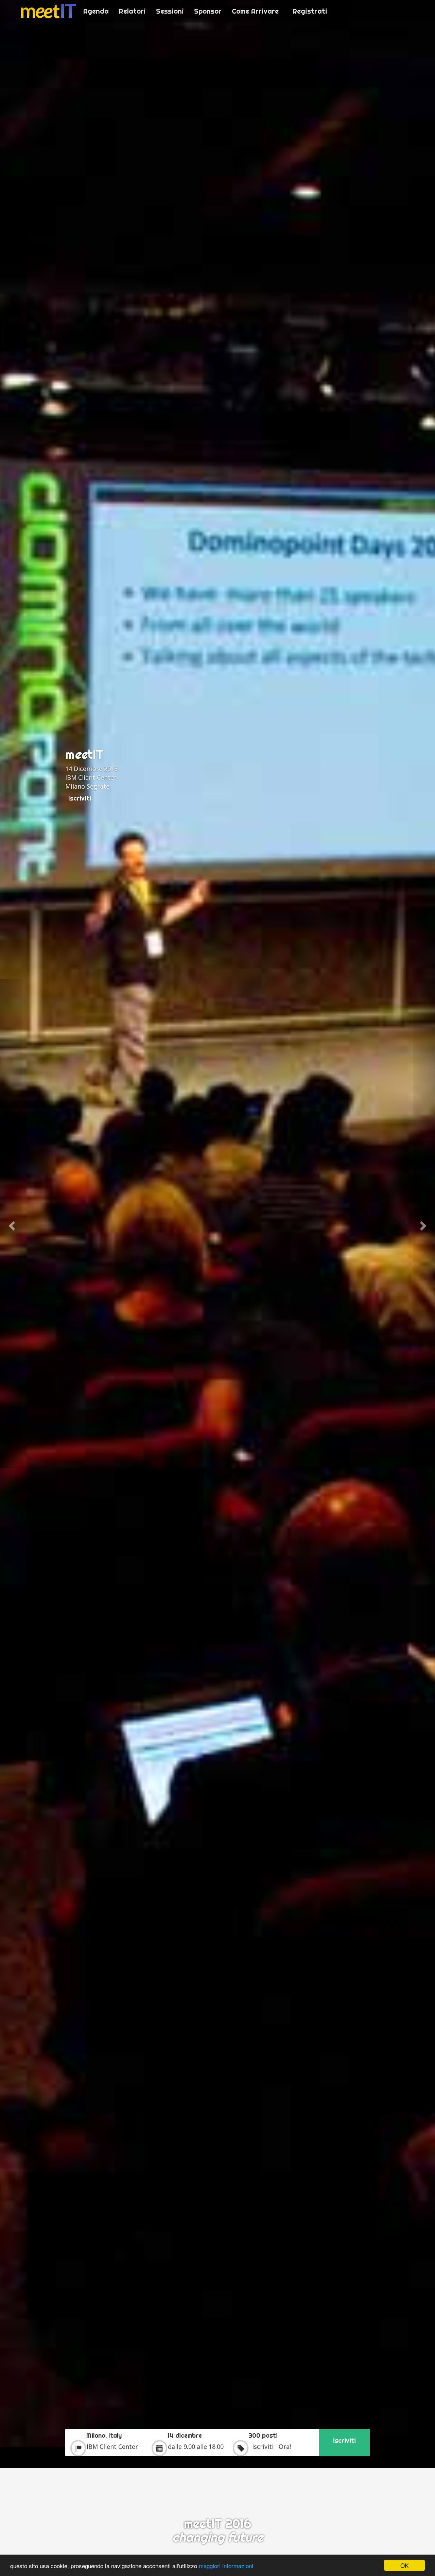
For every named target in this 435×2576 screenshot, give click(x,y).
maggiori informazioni (226, 2566)
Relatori (132, 11)
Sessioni (170, 11)
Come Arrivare (255, 11)
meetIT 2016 (48, 11)
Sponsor (208, 11)
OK (404, 2565)
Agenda (96, 11)
